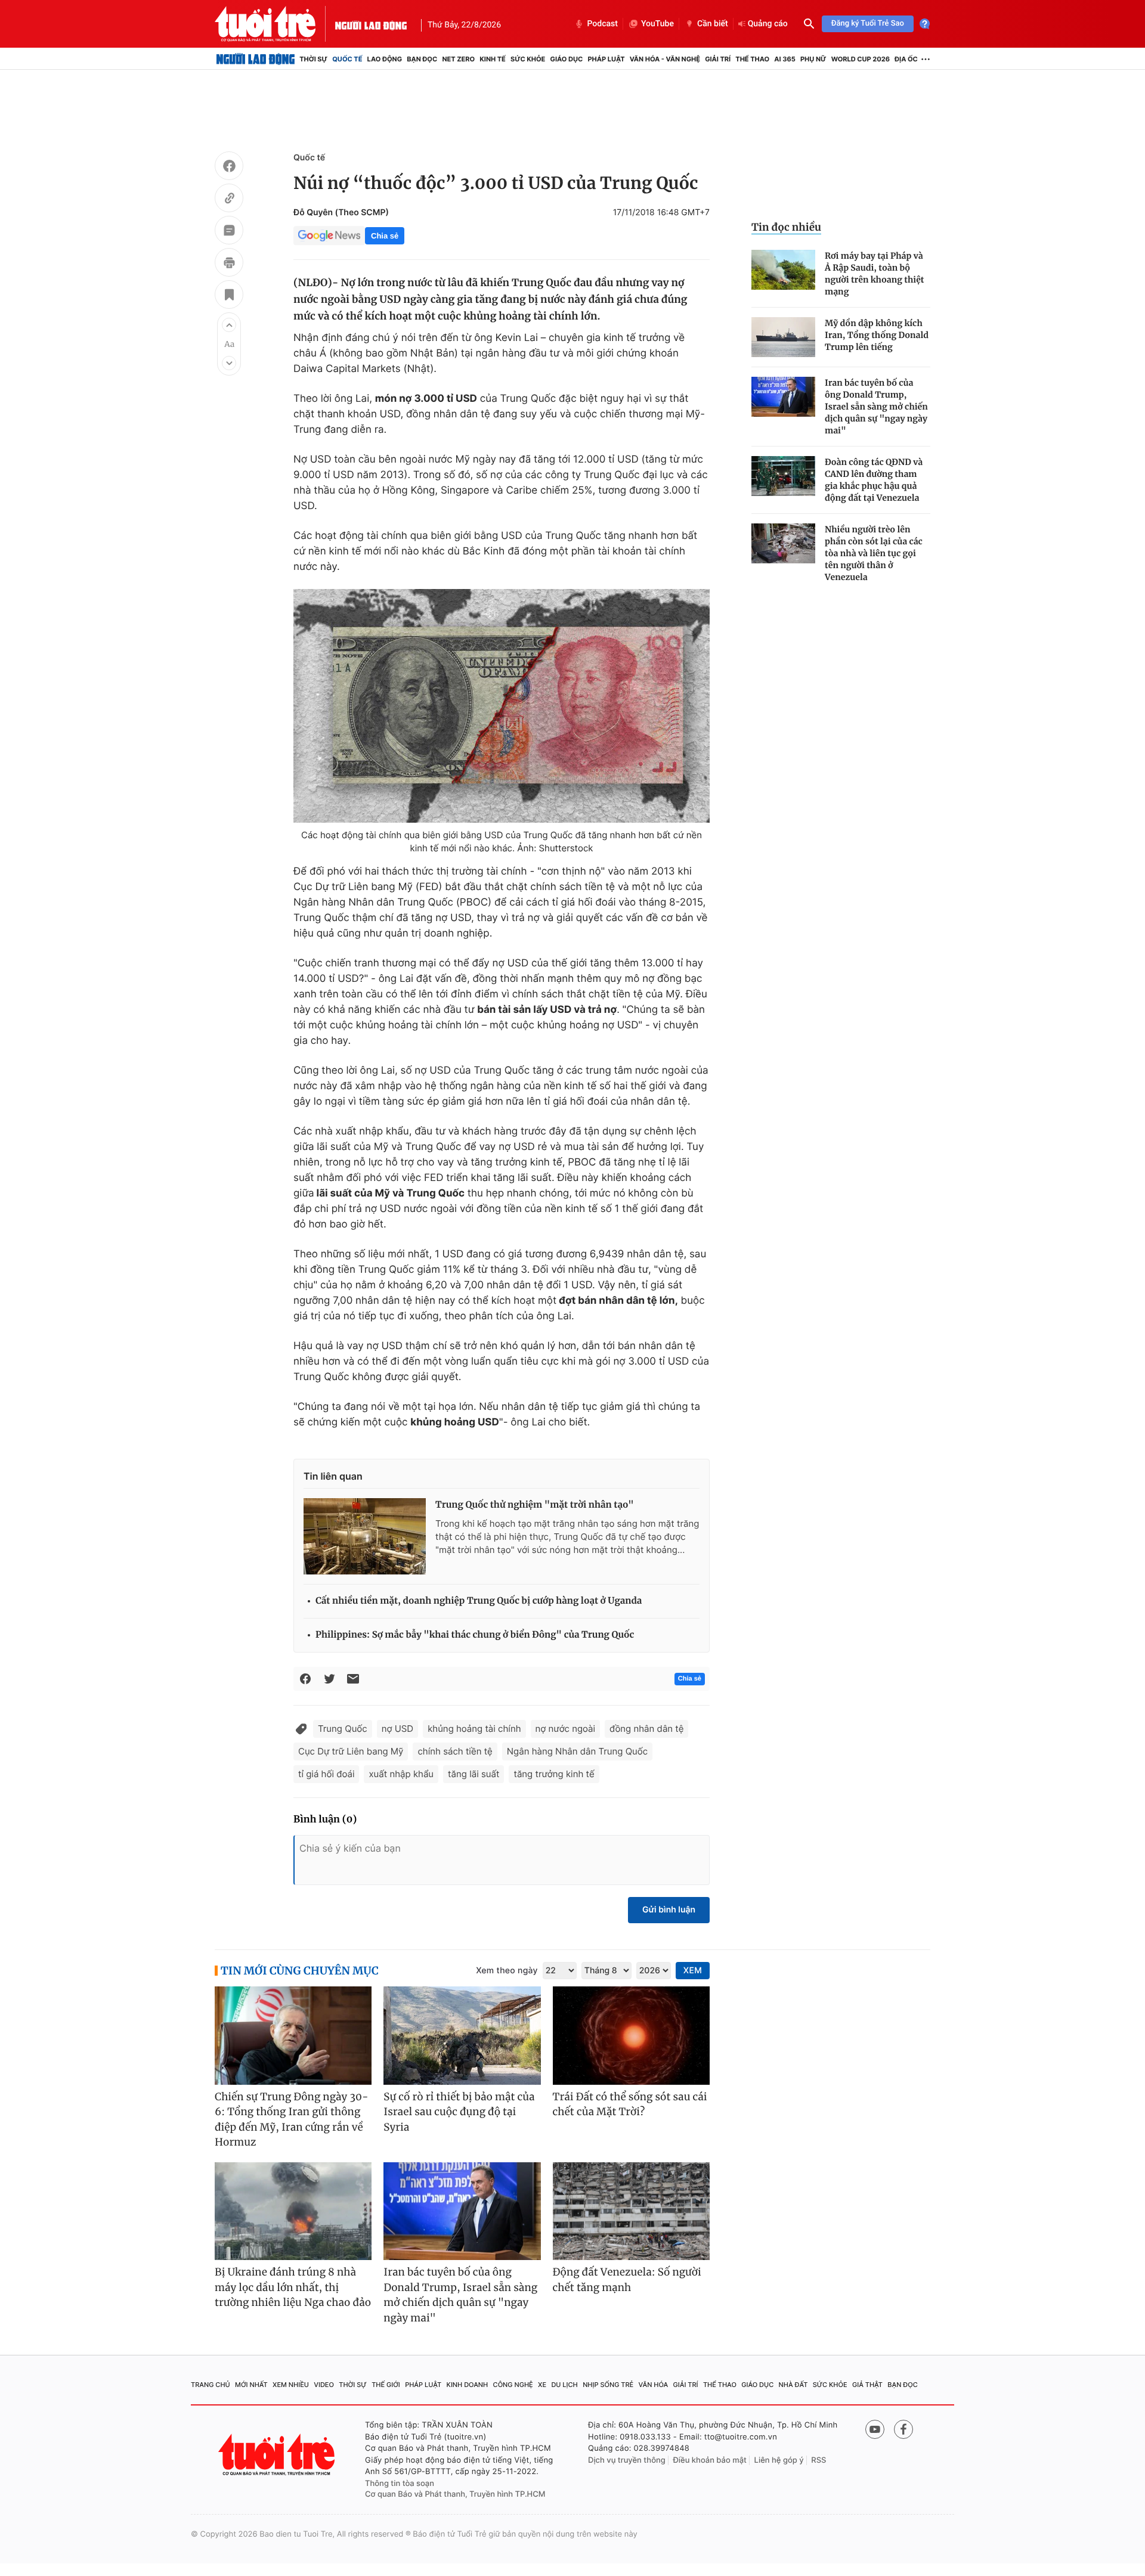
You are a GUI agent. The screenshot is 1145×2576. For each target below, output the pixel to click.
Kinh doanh (468, 2385)
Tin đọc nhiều (786, 227)
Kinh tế (493, 59)
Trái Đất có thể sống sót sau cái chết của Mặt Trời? (630, 2104)
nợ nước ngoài (566, 1729)
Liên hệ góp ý (779, 2460)
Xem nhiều (291, 2385)
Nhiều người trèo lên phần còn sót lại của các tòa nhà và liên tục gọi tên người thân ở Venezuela (874, 553)
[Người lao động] (371, 24)
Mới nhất (251, 2385)
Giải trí (718, 59)
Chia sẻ (385, 236)
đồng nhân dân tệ (646, 1729)
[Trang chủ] (256, 59)
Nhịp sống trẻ (608, 2385)
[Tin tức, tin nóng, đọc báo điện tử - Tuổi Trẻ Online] (275, 24)
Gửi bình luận (669, 1910)
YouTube (657, 24)
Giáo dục (567, 59)
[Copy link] (229, 200)
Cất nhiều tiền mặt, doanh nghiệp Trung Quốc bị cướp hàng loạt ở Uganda (479, 1601)
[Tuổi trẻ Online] (278, 2455)
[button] (229, 325)
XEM (693, 1971)
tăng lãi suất (474, 1774)
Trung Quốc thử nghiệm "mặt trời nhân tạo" (535, 1505)
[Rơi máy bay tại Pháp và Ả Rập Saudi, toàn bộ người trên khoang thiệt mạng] (783, 270)
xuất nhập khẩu (401, 1774)
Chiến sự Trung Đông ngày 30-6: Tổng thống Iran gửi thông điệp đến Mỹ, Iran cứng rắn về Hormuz (292, 2120)
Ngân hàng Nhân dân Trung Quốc (577, 1751)
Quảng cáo (768, 24)
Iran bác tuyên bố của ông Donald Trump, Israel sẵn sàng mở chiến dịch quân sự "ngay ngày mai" (876, 407)
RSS (818, 2460)
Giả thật (867, 2385)
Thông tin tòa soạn (400, 2484)
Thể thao (752, 59)
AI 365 (785, 59)
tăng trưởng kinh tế (554, 1774)
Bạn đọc (422, 59)
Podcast (602, 24)
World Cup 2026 (861, 59)
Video (324, 2385)
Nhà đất (793, 2385)
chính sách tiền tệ (455, 1751)
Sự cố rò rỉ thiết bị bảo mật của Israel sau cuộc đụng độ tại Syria (459, 2112)
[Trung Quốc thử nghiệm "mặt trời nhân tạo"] (365, 1536)
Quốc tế (347, 59)
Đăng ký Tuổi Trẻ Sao (868, 24)
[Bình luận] (229, 232)
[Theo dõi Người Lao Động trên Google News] (329, 235)
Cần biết (713, 24)
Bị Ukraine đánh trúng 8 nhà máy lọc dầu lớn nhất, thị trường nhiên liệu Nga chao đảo (293, 2287)
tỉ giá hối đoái (326, 1774)
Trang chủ (211, 2385)
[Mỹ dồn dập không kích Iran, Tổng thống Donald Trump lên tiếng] (783, 337)
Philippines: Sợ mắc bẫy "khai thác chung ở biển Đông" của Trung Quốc (475, 1635)
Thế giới (386, 2385)
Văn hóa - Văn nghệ (665, 59)
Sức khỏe (528, 59)
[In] (229, 264)
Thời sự (313, 59)
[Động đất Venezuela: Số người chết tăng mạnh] (631, 2211)
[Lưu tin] (229, 296)
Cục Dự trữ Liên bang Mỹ (351, 1751)
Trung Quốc (343, 1729)
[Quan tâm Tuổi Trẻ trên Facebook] (903, 2429)
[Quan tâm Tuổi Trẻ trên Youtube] (875, 2429)
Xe (542, 2385)
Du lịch (564, 2385)
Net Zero (458, 59)
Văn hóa (654, 2385)
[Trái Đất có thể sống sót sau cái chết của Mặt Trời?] (631, 2036)
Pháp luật (606, 59)
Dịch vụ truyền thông (627, 2460)
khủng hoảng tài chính (474, 1729)
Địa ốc (906, 59)
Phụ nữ (813, 59)
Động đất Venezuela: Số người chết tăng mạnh (627, 2280)
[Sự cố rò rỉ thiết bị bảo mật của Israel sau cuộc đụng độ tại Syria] (462, 2036)
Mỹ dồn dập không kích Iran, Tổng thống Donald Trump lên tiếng (877, 335)
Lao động (385, 59)
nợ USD (397, 1729)
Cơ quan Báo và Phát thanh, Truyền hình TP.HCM (455, 2494)
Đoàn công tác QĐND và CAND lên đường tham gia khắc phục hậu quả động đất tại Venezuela (874, 480)
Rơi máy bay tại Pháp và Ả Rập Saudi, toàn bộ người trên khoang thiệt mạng (875, 274)
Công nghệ (513, 2385)
